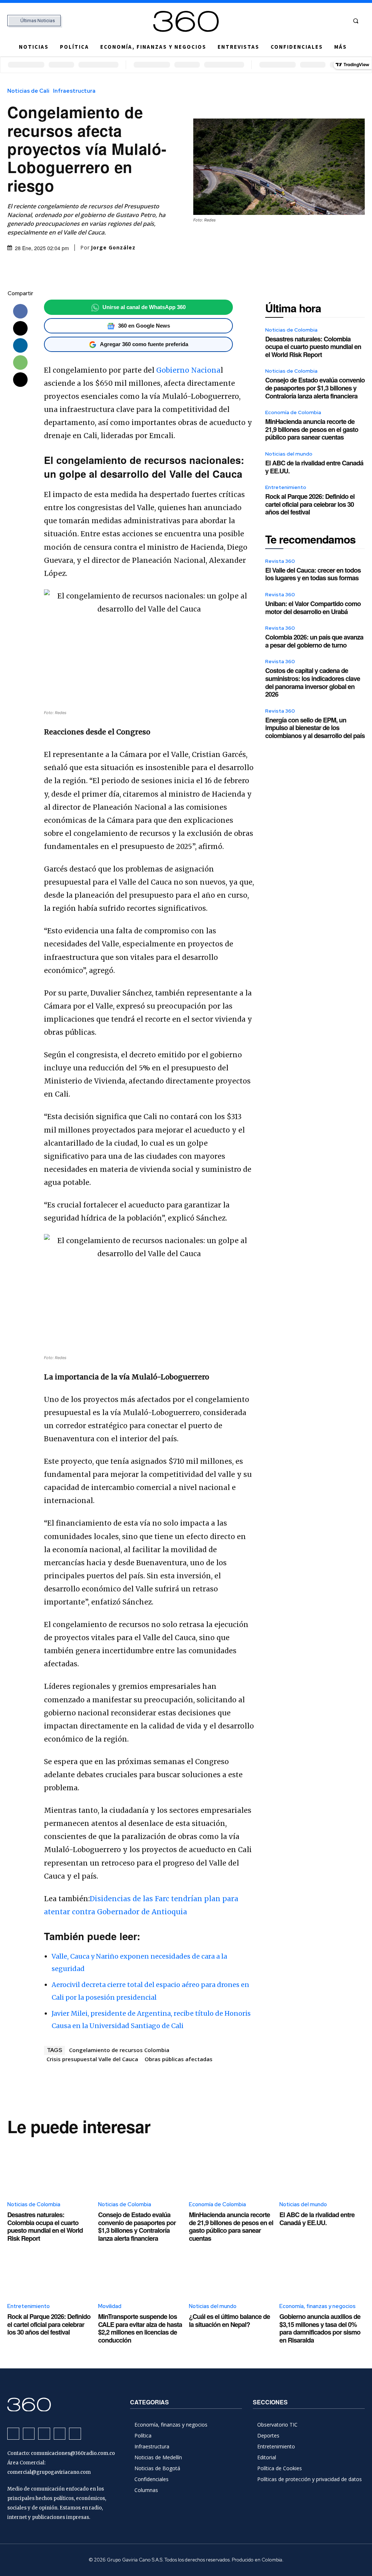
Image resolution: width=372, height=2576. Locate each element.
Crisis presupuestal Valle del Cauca (92, 2059)
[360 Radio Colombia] (186, 21)
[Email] (20, 380)
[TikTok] (313, 21)
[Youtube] (340, 21)
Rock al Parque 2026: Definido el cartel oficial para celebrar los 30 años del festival (310, 504)
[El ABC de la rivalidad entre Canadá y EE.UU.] (322, 2168)
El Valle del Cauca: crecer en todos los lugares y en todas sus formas (313, 574)
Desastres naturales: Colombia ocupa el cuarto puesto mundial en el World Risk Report (313, 347)
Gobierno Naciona (188, 370)
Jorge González (113, 248)
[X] (326, 21)
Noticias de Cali (28, 91)
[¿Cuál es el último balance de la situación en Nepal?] (232, 2270)
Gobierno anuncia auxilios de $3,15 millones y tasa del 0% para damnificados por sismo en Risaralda (320, 2328)
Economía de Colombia (293, 412)
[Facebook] (286, 21)
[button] (356, 21)
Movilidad (110, 2306)
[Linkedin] (20, 345)
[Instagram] (300, 21)
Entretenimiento (286, 487)
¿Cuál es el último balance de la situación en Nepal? (229, 2320)
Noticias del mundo (289, 454)
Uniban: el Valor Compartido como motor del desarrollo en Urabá (313, 608)
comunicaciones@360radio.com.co (73, 2453)
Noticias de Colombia (291, 330)
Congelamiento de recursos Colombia (119, 2050)
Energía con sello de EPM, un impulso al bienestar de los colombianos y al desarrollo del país (315, 728)
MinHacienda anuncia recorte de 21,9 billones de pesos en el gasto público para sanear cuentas (312, 429)
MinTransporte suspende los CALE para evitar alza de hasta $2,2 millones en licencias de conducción (140, 2328)
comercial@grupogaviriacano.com (49, 2472)
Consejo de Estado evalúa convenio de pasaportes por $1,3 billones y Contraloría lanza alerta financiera (315, 388)
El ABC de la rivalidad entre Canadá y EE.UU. (314, 467)
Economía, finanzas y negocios (318, 2306)
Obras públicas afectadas (179, 2059)
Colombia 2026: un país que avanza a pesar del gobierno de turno (314, 641)
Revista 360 (280, 561)
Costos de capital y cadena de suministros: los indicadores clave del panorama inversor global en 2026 (313, 682)
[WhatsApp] (20, 362)
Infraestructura (74, 91)
